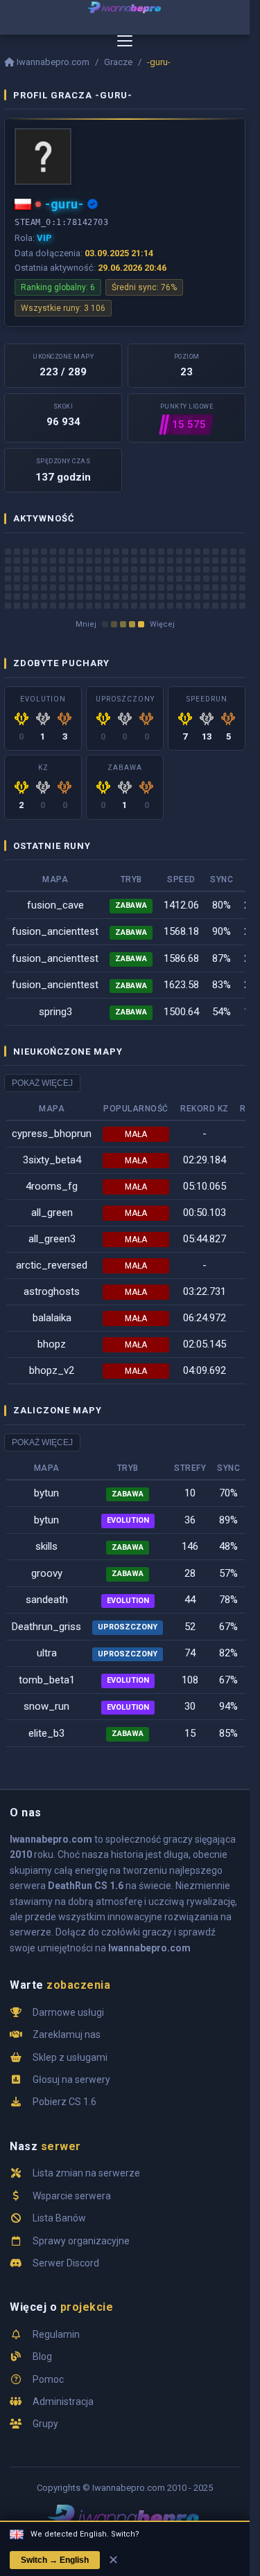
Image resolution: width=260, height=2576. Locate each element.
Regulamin (56, 2334)
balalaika (52, 1318)
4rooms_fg (52, 1186)
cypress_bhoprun (52, 1134)
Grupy (45, 2424)
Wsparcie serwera (72, 2196)
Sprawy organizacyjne (81, 2241)
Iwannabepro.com (53, 62)
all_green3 (52, 1239)
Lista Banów (59, 2218)
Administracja (63, 2401)
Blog (42, 2356)
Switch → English (55, 2560)
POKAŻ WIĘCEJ (42, 1083)
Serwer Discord (66, 2263)
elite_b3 (46, 1733)
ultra (47, 1653)
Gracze (118, 62)
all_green (52, 1213)
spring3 (55, 1012)
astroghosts (52, 1291)
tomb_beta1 (47, 1680)
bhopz (52, 1344)
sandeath (47, 1600)
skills (46, 1546)
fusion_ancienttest (55, 931)
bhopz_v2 (52, 1370)
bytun (46, 1493)
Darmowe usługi (68, 2012)
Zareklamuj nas (67, 2034)
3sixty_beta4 (52, 1160)
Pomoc (48, 2379)
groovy (47, 1573)
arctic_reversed (52, 1265)
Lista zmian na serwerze (86, 2173)
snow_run (46, 1706)
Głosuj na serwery (71, 2079)
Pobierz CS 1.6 (64, 2102)
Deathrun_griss (46, 1627)
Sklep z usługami (70, 2057)
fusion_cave (55, 905)
